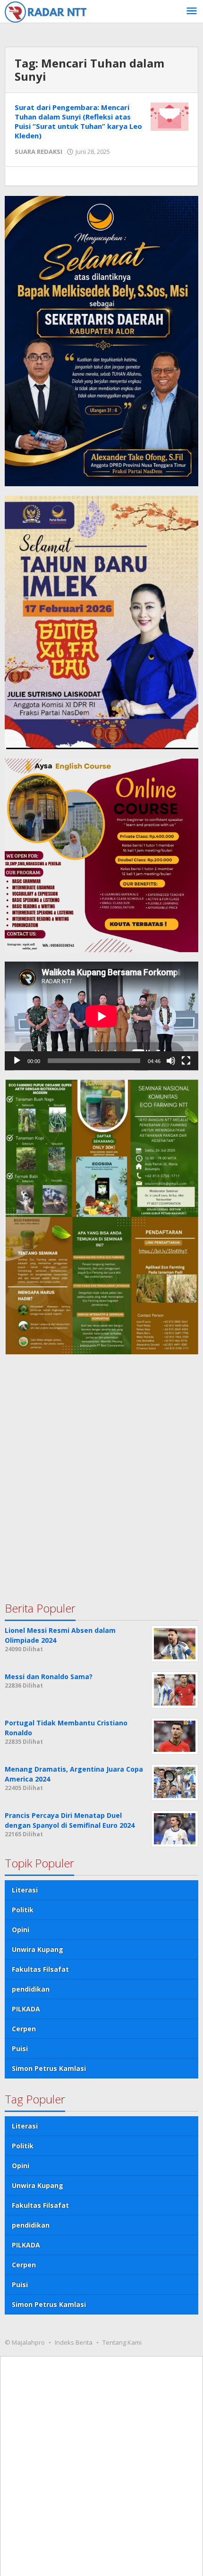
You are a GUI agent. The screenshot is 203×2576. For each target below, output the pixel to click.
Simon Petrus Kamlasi (49, 2068)
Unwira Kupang (38, 1949)
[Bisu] (171, 1061)
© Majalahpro (25, 2342)
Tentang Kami (122, 2342)
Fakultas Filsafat (40, 1969)
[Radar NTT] (46, 11)
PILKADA (26, 2009)
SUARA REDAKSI (38, 152)
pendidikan (31, 1989)
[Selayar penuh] (186, 1061)
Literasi (25, 1890)
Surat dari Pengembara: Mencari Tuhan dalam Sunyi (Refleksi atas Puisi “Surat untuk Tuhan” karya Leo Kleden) (78, 121)
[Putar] (17, 1061)
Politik (23, 1910)
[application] (101, 1016)
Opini (21, 1930)
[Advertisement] (101, 1469)
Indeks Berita (74, 2342)
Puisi (20, 2048)
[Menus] (192, 11)
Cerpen (24, 2029)
